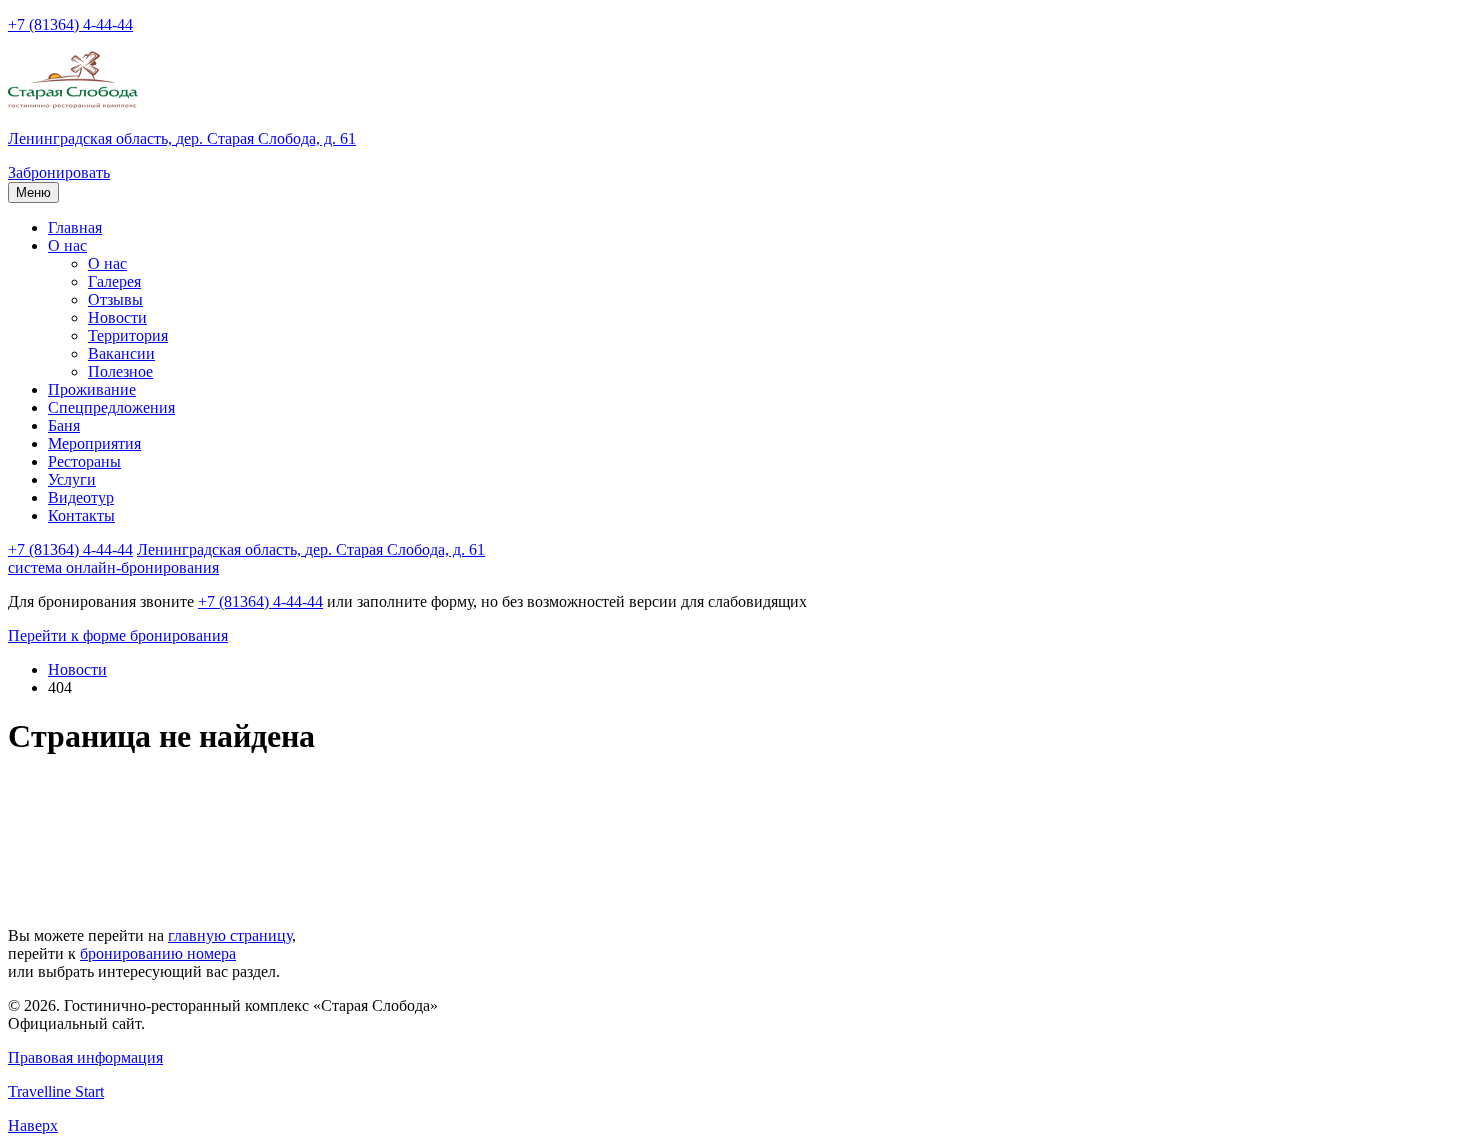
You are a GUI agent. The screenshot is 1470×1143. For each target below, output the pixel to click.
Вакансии (121, 353)
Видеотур (81, 497)
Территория (128, 335)
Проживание (92, 389)
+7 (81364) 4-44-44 (70, 24)
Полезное (120, 371)
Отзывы (115, 299)
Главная (75, 227)
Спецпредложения (111, 407)
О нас (67, 245)
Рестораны (84, 461)
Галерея (114, 281)
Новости (117, 317)
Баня (64, 425)
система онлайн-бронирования (113, 567)
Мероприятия (94, 443)
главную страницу (230, 935)
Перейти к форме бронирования (118, 635)
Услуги (72, 479)
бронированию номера (158, 953)
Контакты (81, 515)
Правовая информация (85, 1057)
